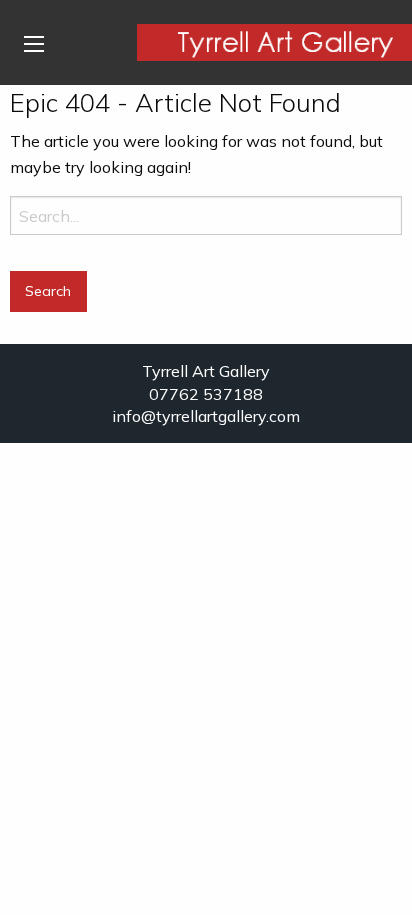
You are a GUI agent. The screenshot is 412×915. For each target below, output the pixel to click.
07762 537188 (206, 394)
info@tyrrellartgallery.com (206, 416)
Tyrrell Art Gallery (206, 371)
